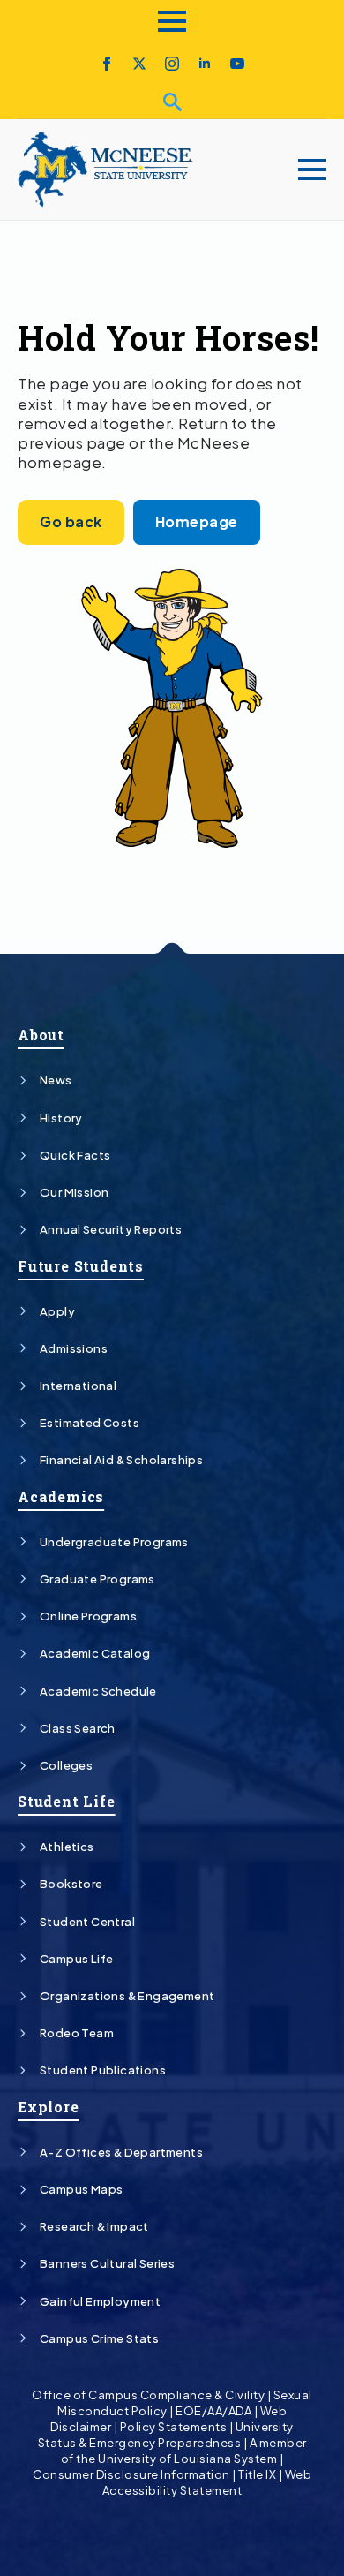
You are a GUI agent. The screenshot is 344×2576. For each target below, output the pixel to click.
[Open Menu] (172, 21)
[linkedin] (205, 64)
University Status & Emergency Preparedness (166, 2435)
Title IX (257, 2474)
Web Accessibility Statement (207, 2482)
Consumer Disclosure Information (131, 2474)
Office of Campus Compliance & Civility (148, 2395)
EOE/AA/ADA (213, 2411)
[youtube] (237, 64)
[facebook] (107, 64)
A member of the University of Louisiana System (184, 2451)
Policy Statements (174, 2427)
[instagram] (172, 64)
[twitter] (139, 64)
